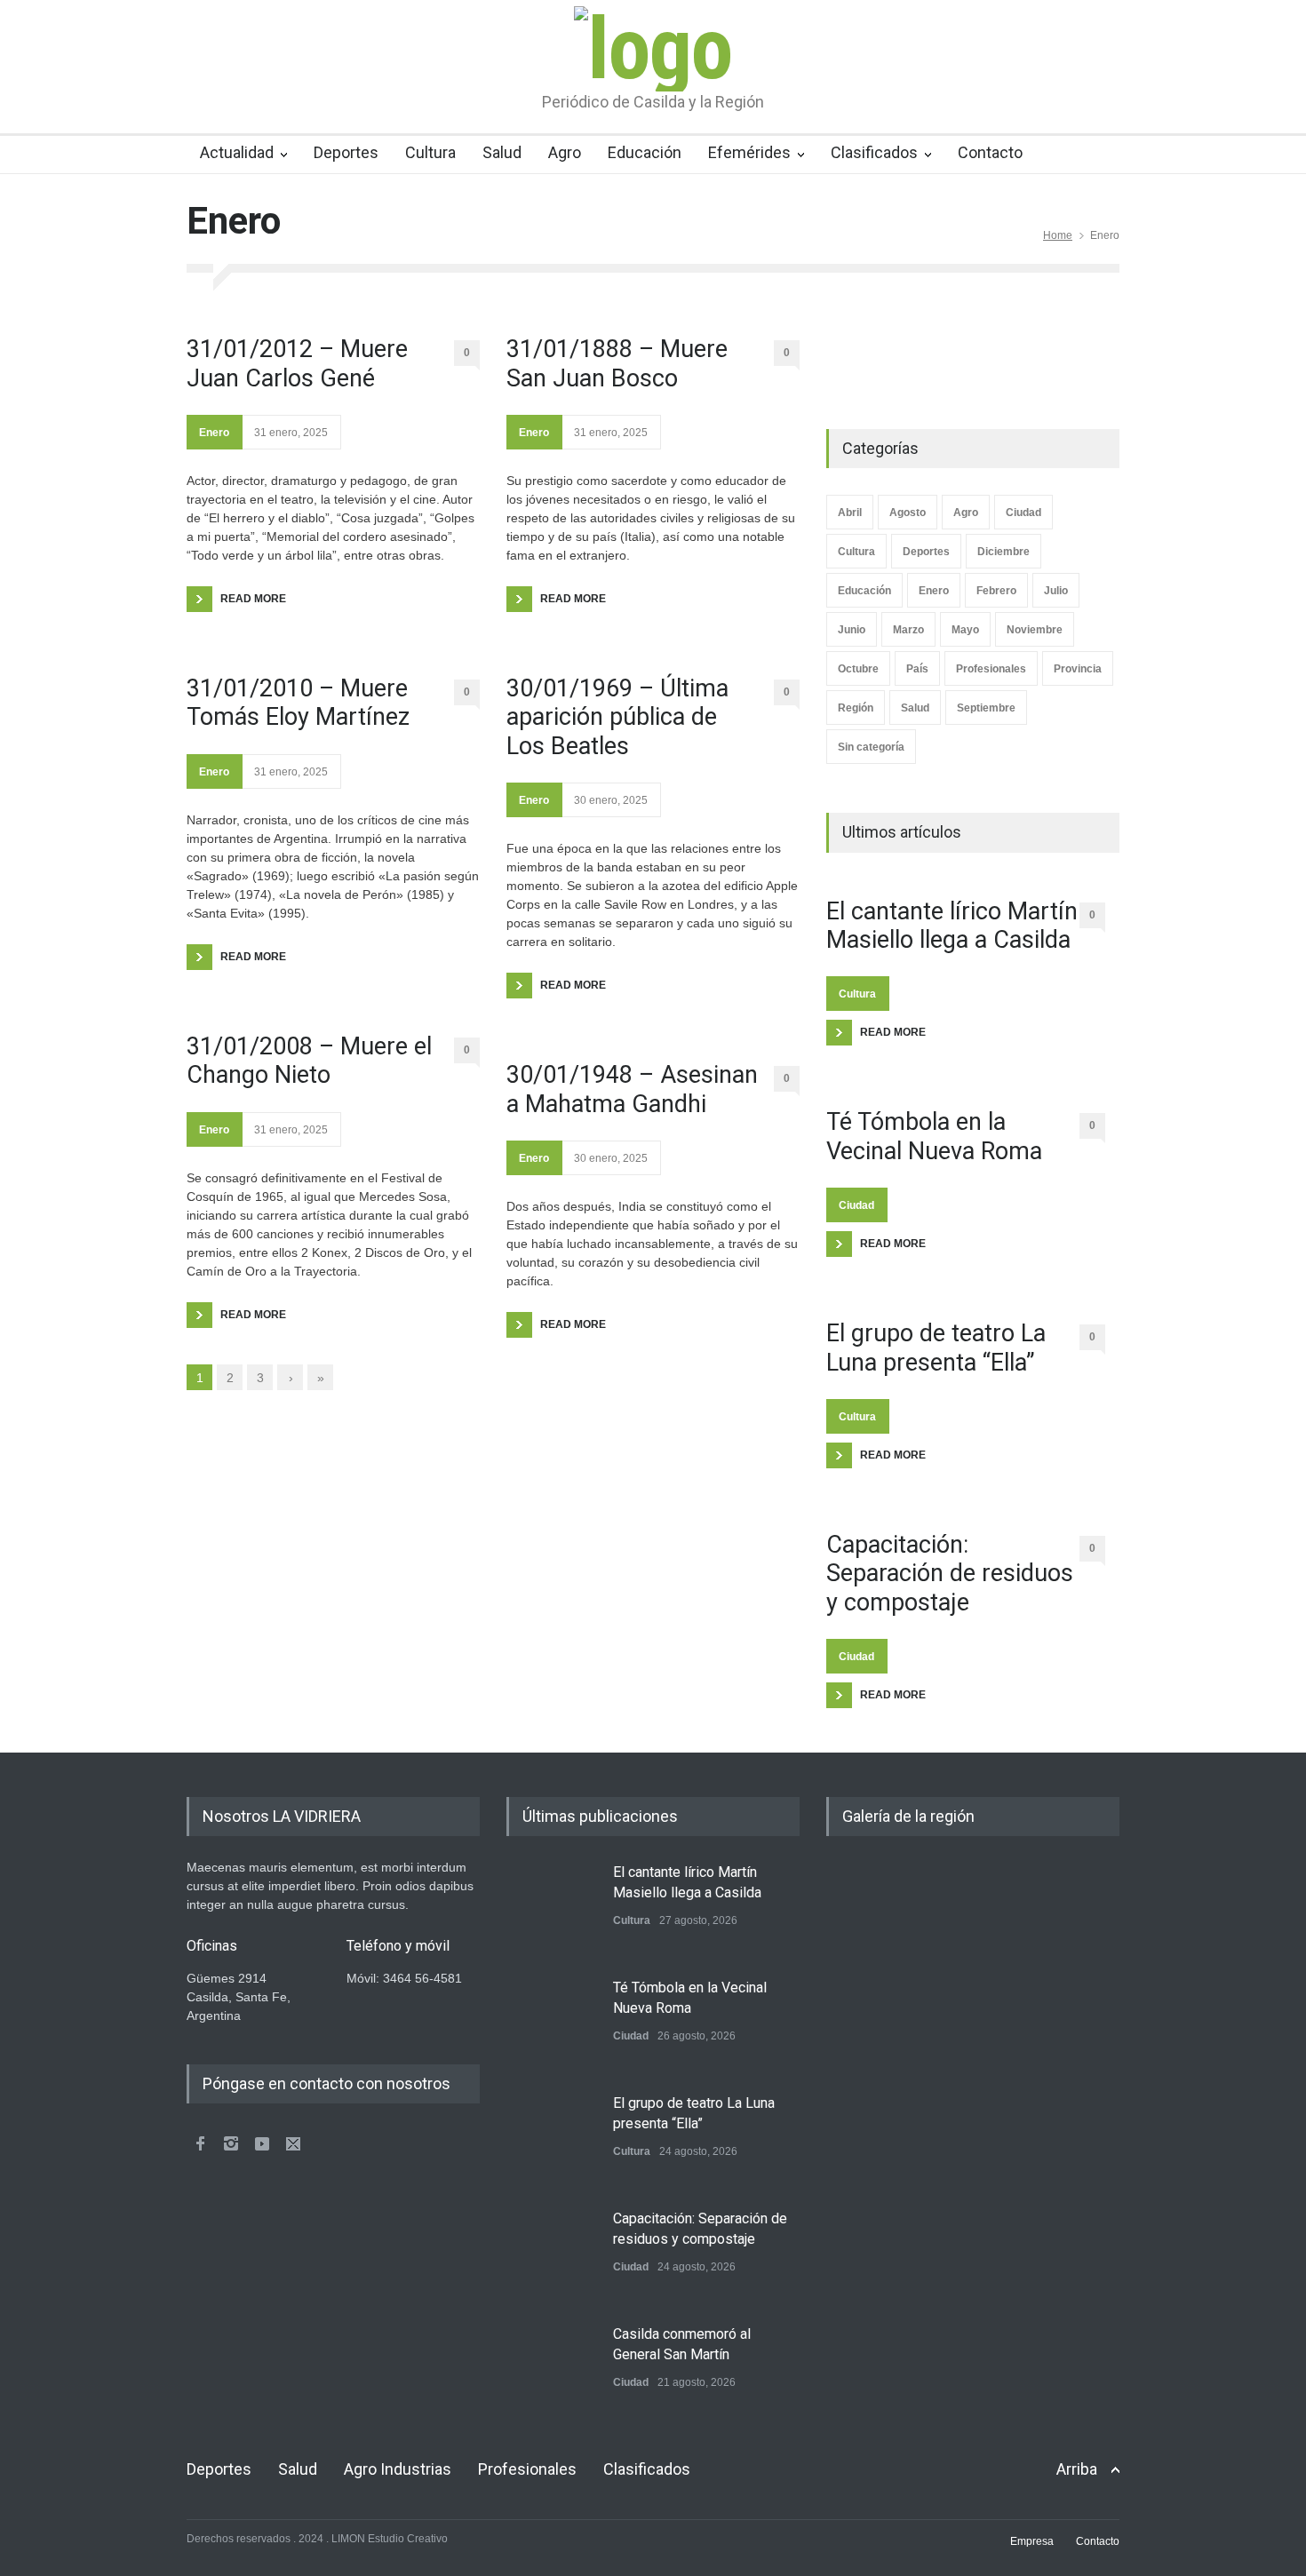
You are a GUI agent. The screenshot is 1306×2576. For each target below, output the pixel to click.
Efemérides (749, 152)
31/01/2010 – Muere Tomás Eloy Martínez (298, 703)
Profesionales (991, 669)
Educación (645, 152)
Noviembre (1035, 630)
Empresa (1032, 2541)
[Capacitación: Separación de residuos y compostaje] (551, 2254)
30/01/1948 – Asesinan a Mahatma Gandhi (632, 1089)
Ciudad (1023, 513)
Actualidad (237, 152)
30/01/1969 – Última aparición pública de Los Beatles (617, 717)
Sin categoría (871, 747)
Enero (214, 433)
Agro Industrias (398, 2469)
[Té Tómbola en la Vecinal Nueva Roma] (551, 2023)
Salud (502, 152)
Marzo (908, 630)
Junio (852, 630)
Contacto (990, 152)
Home (1058, 235)
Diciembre (1003, 552)
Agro (565, 152)
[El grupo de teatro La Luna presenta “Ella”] (551, 2138)
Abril (850, 513)
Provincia (1078, 669)
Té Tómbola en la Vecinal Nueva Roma (934, 1136)
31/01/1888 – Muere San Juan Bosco (617, 363)
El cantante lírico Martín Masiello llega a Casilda (952, 926)
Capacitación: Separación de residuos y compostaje (950, 1574)
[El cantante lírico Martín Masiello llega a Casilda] (551, 1907)
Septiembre (986, 708)
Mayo (965, 630)
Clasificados (874, 152)
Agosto (908, 513)
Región (856, 708)
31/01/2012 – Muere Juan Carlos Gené (297, 363)
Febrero (996, 591)
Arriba (1077, 2469)
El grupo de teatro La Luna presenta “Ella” (936, 1348)
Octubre (858, 669)
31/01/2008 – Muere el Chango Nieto (309, 1061)
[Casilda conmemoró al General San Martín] (551, 2369)
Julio (1056, 591)
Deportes (346, 152)
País (917, 669)
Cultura (430, 152)
